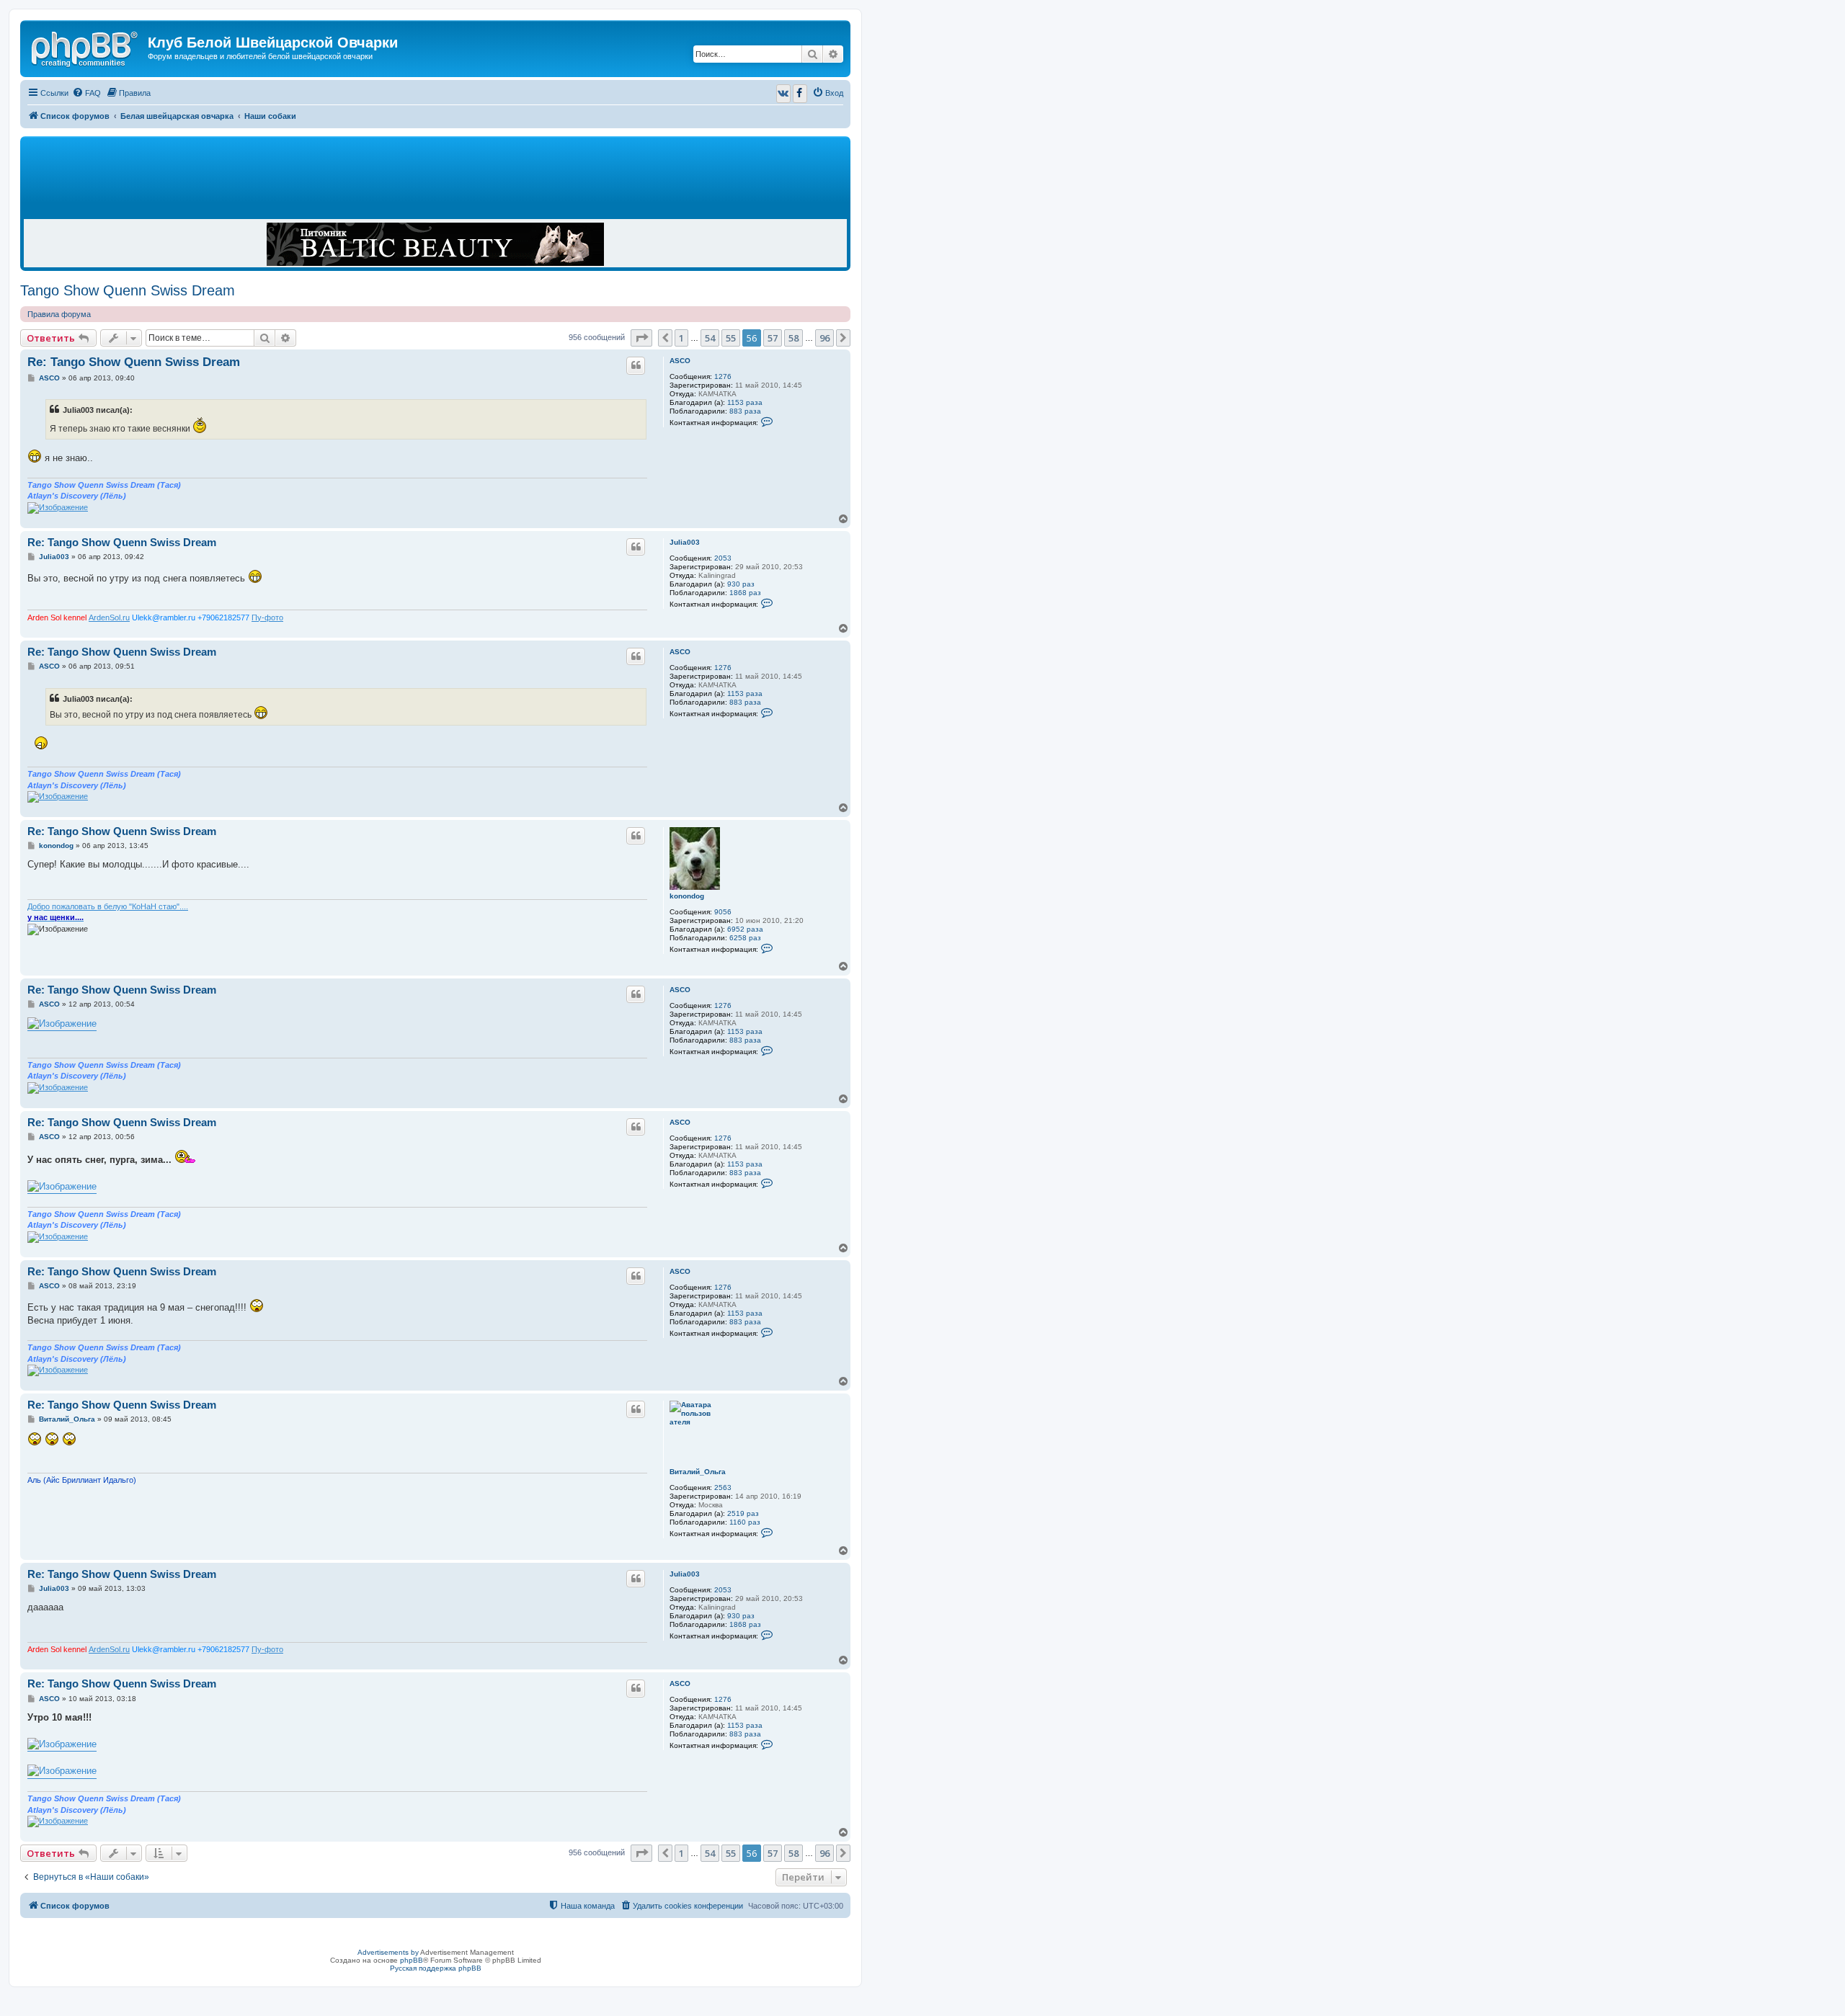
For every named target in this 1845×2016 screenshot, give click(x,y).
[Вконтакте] (783, 94)
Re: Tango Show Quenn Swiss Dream (134, 362)
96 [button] (824, 338)
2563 (723, 1488)
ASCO (680, 361)
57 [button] (773, 338)
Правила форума (59, 314)
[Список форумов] (86, 47)
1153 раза (745, 402)
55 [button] (731, 338)
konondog (687, 896)
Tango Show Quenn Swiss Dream (128, 290)
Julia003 (685, 542)
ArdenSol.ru (109, 617)
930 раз (741, 584)
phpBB (412, 1960)
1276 (723, 376)
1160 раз (745, 1522)
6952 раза (745, 929)
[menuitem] (86, 93)
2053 (723, 558)
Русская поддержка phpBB (436, 1968)
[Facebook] (800, 94)
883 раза (745, 411)
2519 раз (743, 1513)
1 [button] (681, 338)
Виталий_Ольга (698, 1472)
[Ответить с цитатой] (636, 365)
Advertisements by (388, 1952)
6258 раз (745, 938)
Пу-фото (267, 617)
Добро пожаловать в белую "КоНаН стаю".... (108, 906)
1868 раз (745, 593)
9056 (723, 912)
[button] (641, 338)
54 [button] (710, 338)
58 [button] (793, 338)
